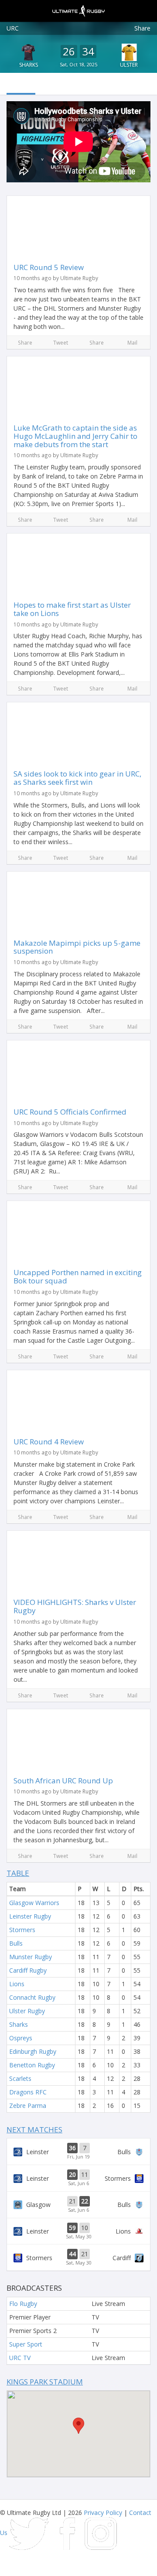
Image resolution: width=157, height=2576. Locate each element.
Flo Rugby (23, 2304)
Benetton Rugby (32, 2065)
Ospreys (21, 2038)
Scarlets (20, 2078)
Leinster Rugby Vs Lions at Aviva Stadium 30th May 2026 (78, 2231)
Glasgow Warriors (34, 1903)
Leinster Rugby (30, 1916)
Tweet (61, 342)
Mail (132, 342)
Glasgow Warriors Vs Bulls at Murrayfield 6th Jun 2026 (78, 2205)
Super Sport (26, 2344)
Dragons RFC (28, 2092)
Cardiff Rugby (28, 1970)
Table (18, 1873)
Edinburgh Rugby (33, 2051)
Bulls (16, 1943)
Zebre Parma (28, 2106)
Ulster (129, 65)
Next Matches (34, 2130)
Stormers (22, 1930)
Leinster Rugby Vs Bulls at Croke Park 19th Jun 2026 (78, 2152)
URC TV (20, 2358)
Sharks (29, 65)
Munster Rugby (31, 1957)
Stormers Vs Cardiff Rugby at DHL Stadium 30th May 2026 (78, 2258)
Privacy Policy (103, 2513)
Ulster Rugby (27, 2011)
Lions (17, 1984)
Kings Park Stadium (45, 2382)
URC (13, 28)
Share (142, 28)
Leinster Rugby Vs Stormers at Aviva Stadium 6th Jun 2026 (78, 2178)
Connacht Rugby (32, 1997)
